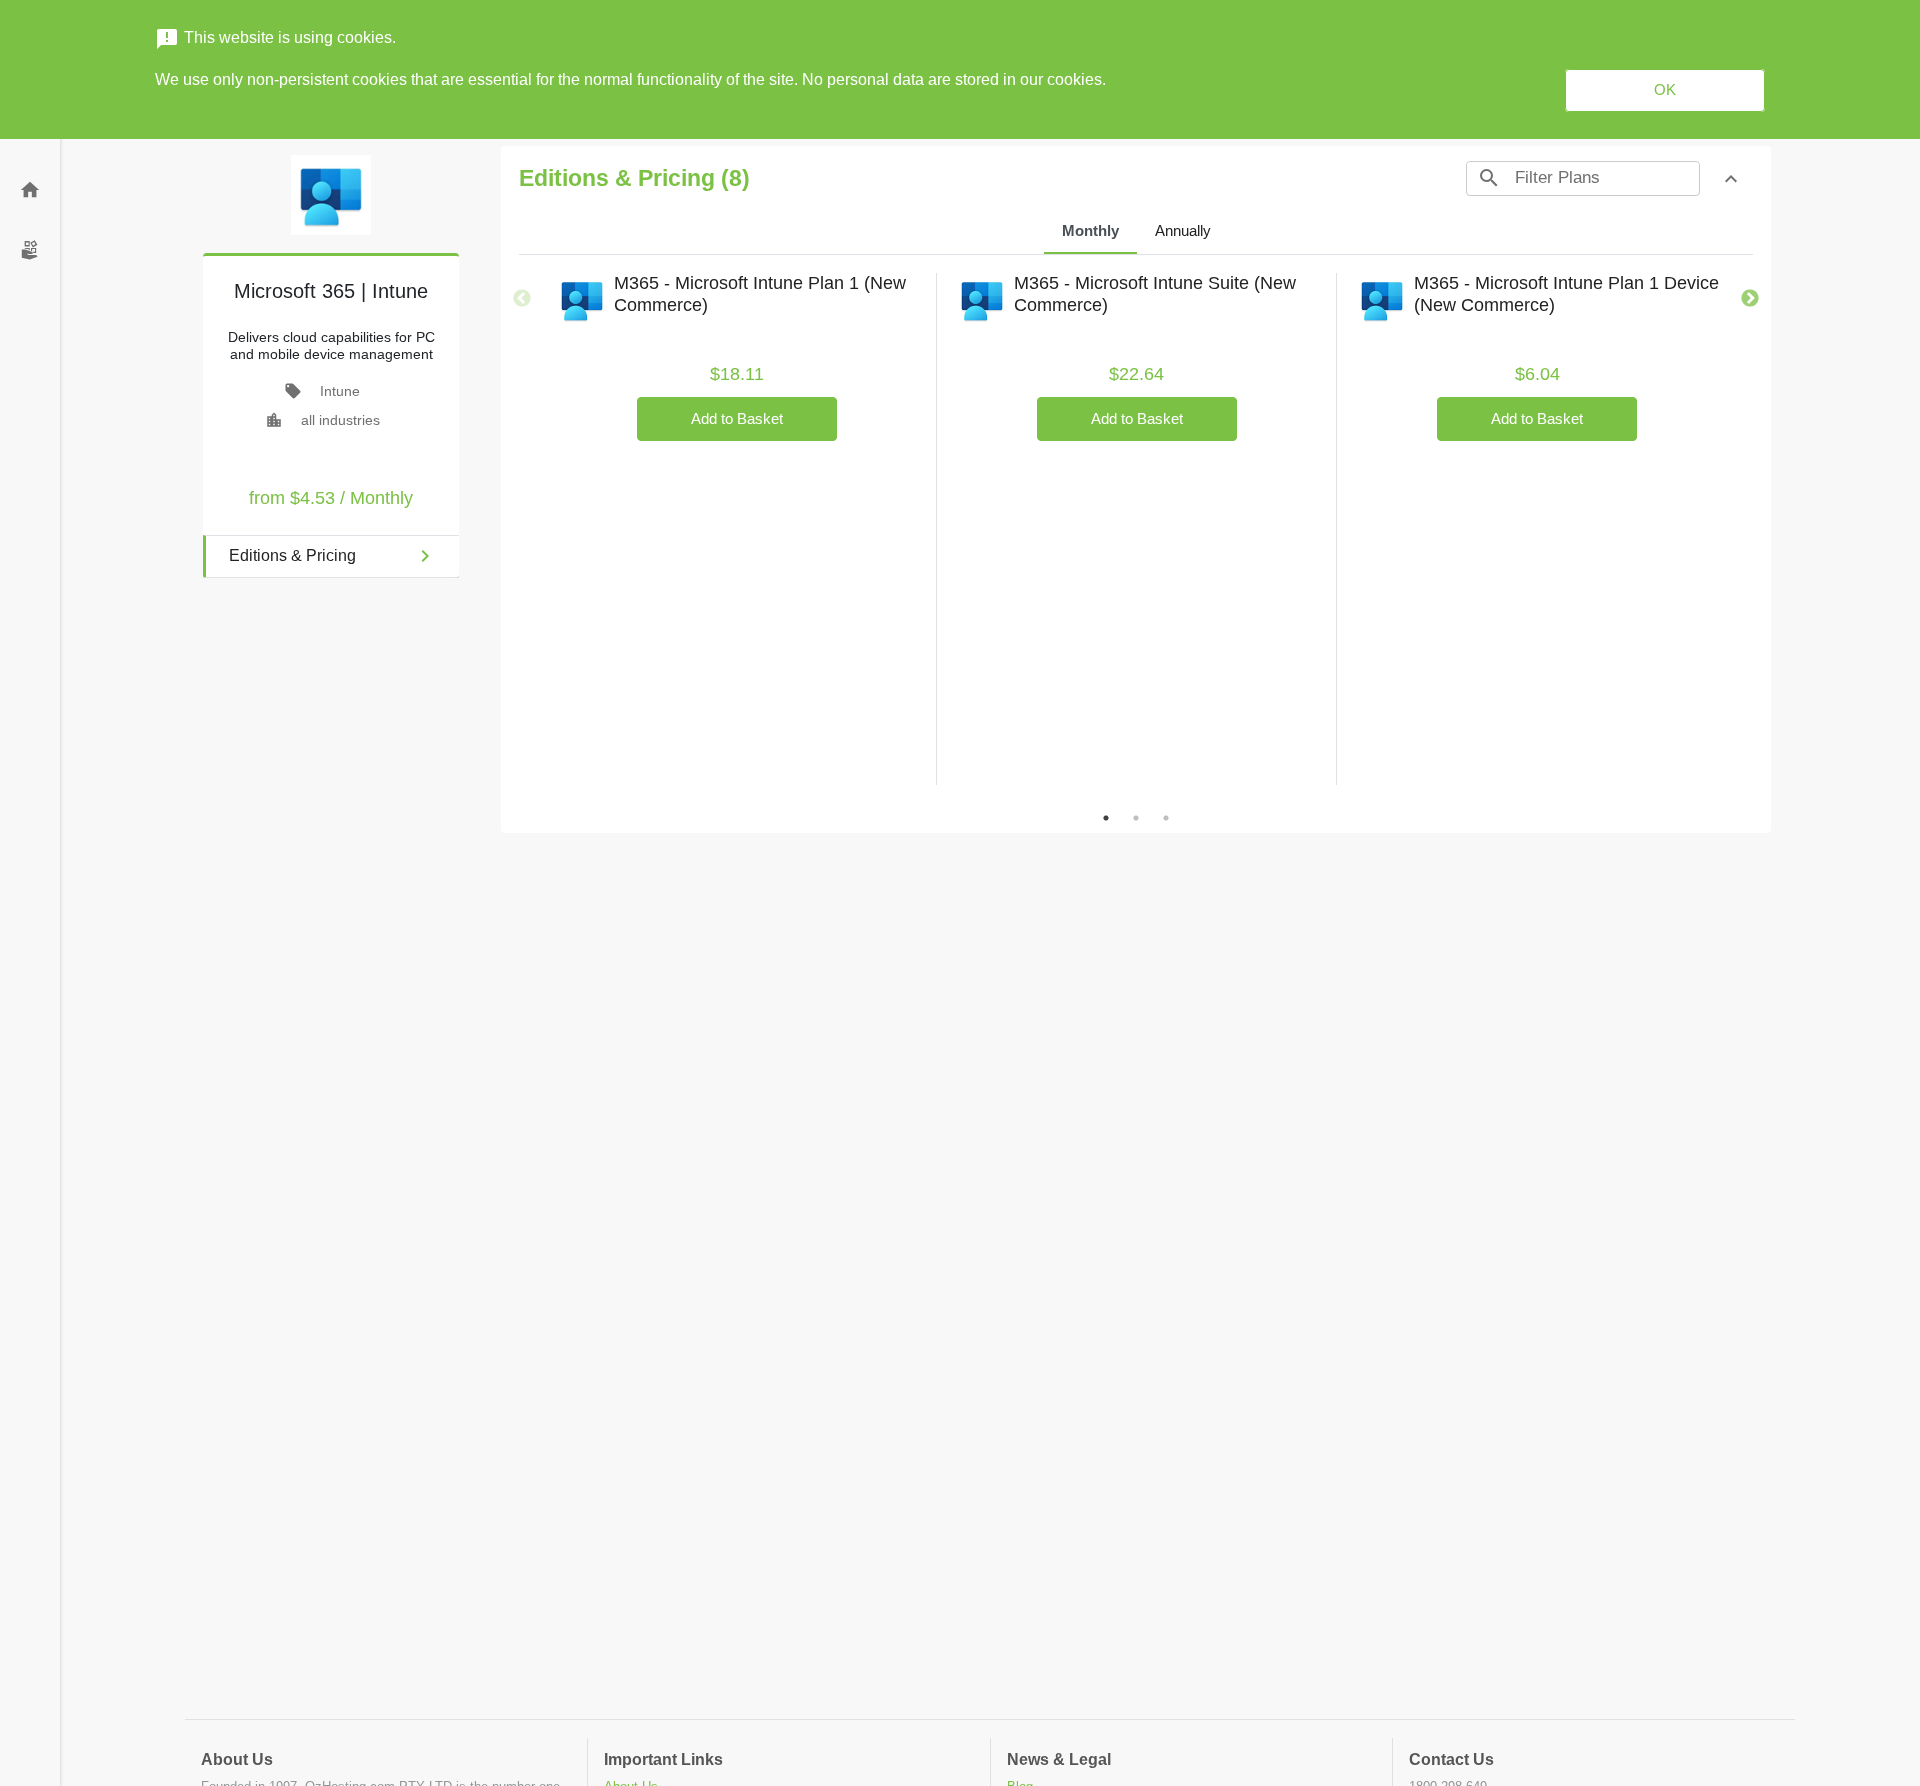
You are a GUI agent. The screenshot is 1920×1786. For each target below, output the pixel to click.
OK (1665, 89)
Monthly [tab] (1090, 230)
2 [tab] (1136, 818)
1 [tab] (1106, 818)
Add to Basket (737, 418)
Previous (522, 299)
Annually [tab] (1183, 230)
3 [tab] (1166, 818)
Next (1750, 299)
